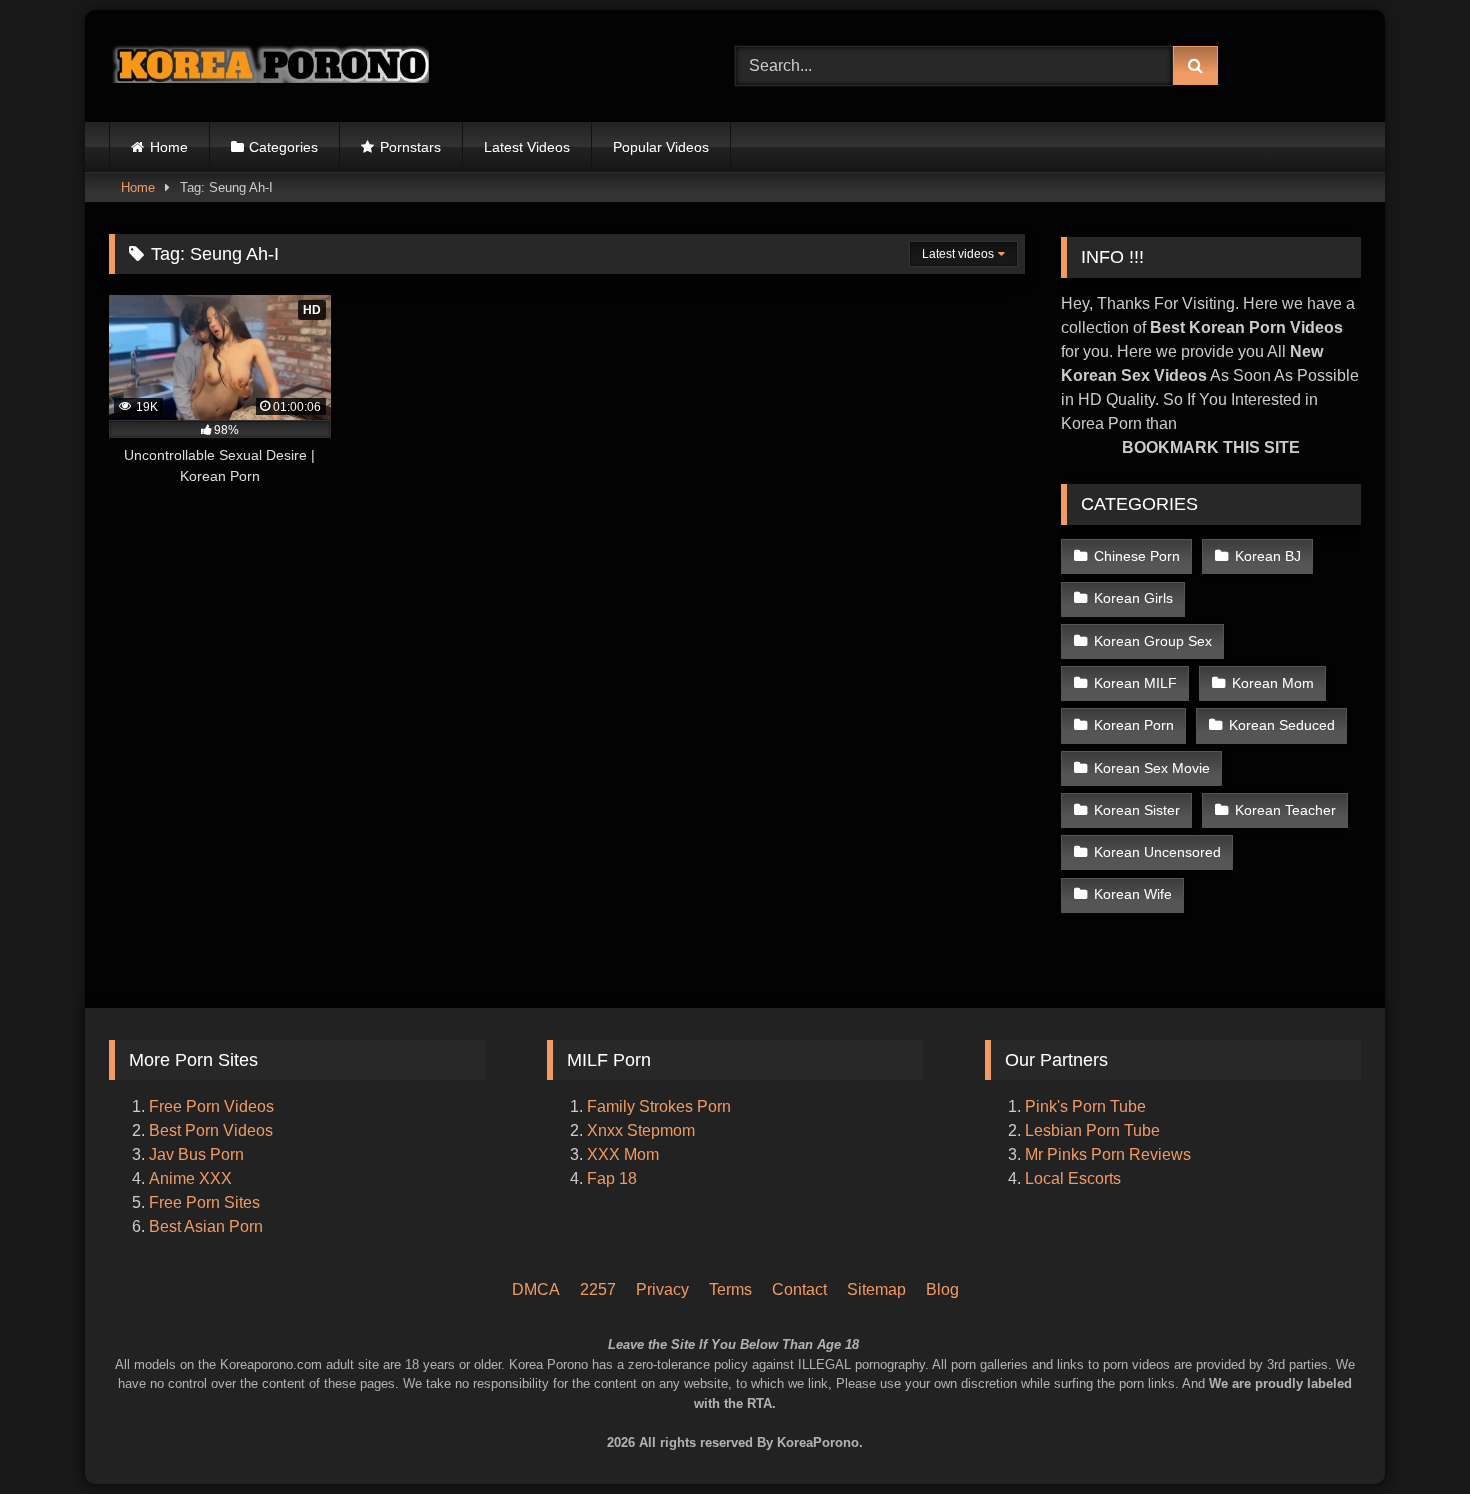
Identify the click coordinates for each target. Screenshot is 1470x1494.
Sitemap (876, 1289)
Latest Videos (527, 147)
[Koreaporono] (269, 66)
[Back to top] (1428, 1394)
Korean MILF (1135, 683)
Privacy (662, 1289)
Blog (942, 1289)
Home (169, 147)
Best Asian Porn (206, 1226)
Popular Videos (661, 147)
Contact (799, 1289)
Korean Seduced (1282, 725)
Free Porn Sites (204, 1202)
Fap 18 (612, 1178)
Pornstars (410, 147)
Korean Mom (1273, 683)
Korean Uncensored (1157, 852)
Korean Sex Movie (1152, 768)
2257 (598, 1289)
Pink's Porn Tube (1085, 1106)
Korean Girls (1133, 598)
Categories (283, 147)
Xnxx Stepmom (641, 1130)
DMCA (536, 1289)
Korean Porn (1134, 725)
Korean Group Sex (1153, 641)
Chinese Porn (1137, 556)
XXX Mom (625, 1154)
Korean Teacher (1285, 810)
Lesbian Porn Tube (1092, 1130)
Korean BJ (1268, 556)
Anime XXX (190, 1178)
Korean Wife (1133, 894)
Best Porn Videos (211, 1130)
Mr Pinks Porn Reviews (1110, 1154)
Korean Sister (1137, 810)
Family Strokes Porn (659, 1106)
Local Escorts (1073, 1178)
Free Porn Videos (211, 1106)
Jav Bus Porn (196, 1154)
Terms (730, 1289)
